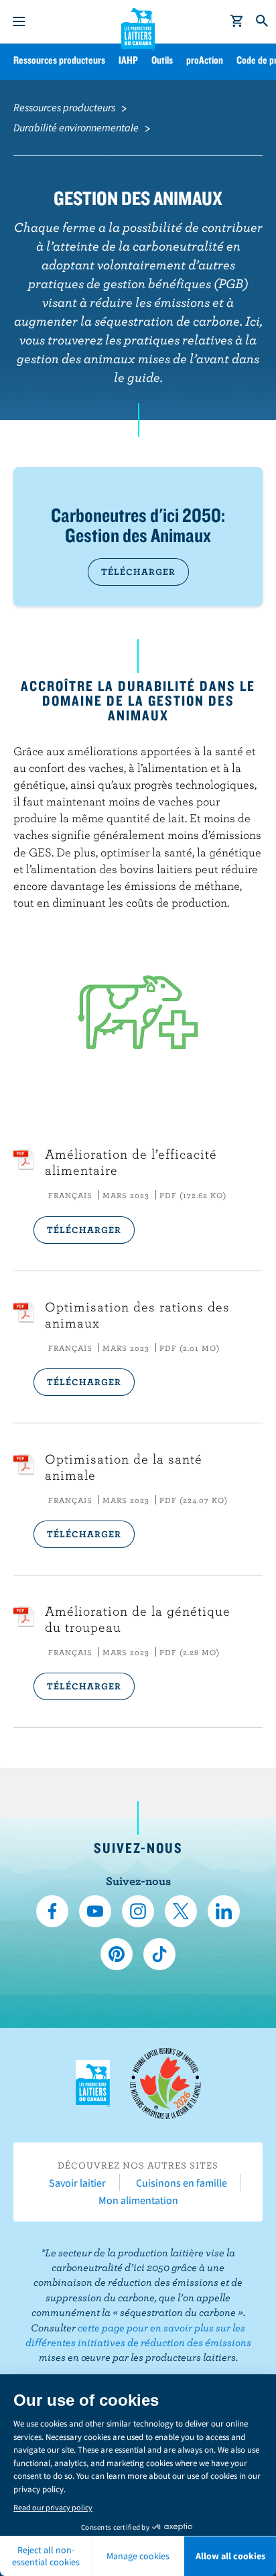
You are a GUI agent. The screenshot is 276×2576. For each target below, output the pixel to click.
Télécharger (138, 572)
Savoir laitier (77, 2183)
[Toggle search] (263, 21)
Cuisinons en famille (182, 2183)
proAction (205, 60)
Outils (162, 60)
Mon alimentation (138, 2200)
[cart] (237, 21)
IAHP (128, 60)
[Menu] (19, 21)
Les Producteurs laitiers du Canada (138, 27)
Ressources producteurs (59, 60)
